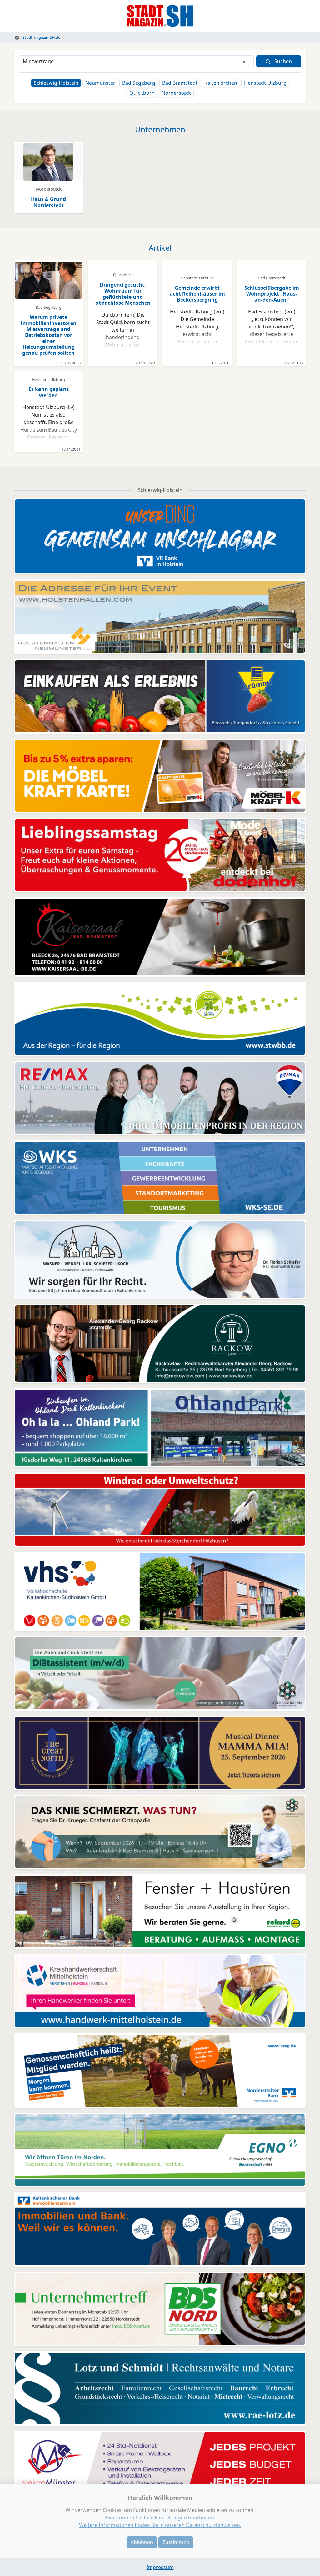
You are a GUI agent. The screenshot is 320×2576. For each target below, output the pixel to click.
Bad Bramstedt (180, 83)
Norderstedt (176, 93)
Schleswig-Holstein (56, 83)
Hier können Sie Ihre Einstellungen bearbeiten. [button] (160, 2518)
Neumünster (100, 83)
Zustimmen (176, 2542)
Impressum (160, 2567)
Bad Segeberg (139, 83)
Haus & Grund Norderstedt (48, 202)
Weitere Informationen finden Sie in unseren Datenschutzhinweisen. (160, 2525)
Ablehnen (142, 2542)
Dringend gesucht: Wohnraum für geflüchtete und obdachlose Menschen (123, 294)
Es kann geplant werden (49, 392)
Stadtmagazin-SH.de (41, 37)
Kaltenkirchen (221, 83)
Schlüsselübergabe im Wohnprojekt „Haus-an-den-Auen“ (272, 294)
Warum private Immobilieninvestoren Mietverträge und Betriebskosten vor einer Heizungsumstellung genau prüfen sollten (49, 335)
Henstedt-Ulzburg (265, 83)
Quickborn (142, 93)
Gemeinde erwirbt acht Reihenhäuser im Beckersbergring (197, 294)
